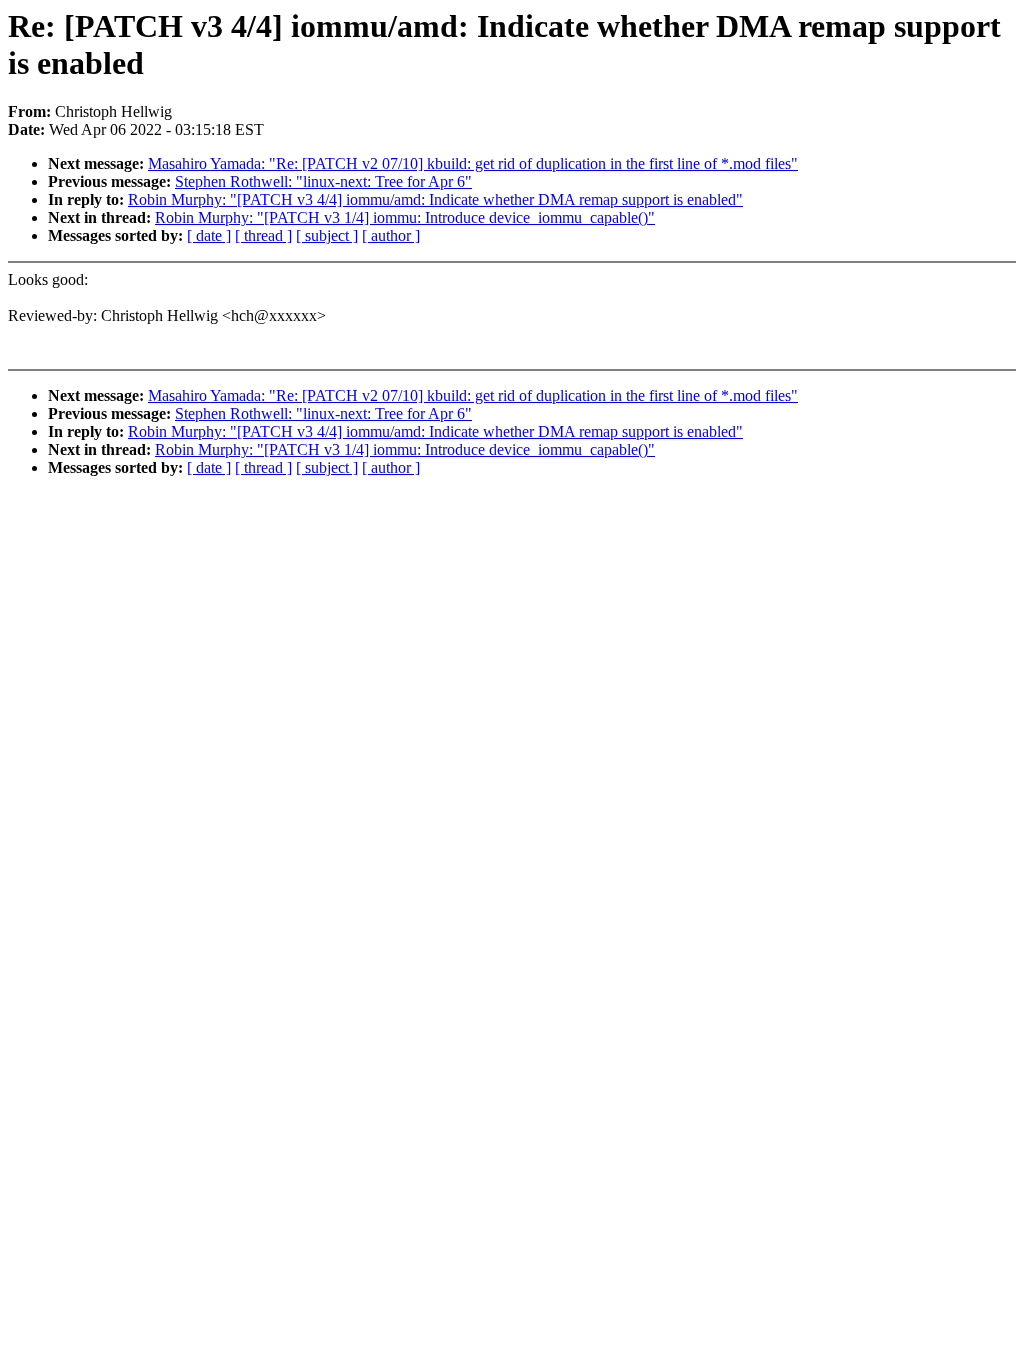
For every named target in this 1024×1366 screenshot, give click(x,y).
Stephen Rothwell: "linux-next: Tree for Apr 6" (323, 181)
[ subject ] (327, 235)
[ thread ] (263, 235)
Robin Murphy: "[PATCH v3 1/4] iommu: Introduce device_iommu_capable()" (405, 217)
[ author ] (391, 235)
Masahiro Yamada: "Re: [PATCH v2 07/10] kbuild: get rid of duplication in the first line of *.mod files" (473, 163)
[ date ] (209, 235)
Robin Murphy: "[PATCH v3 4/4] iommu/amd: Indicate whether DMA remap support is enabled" (435, 199)
